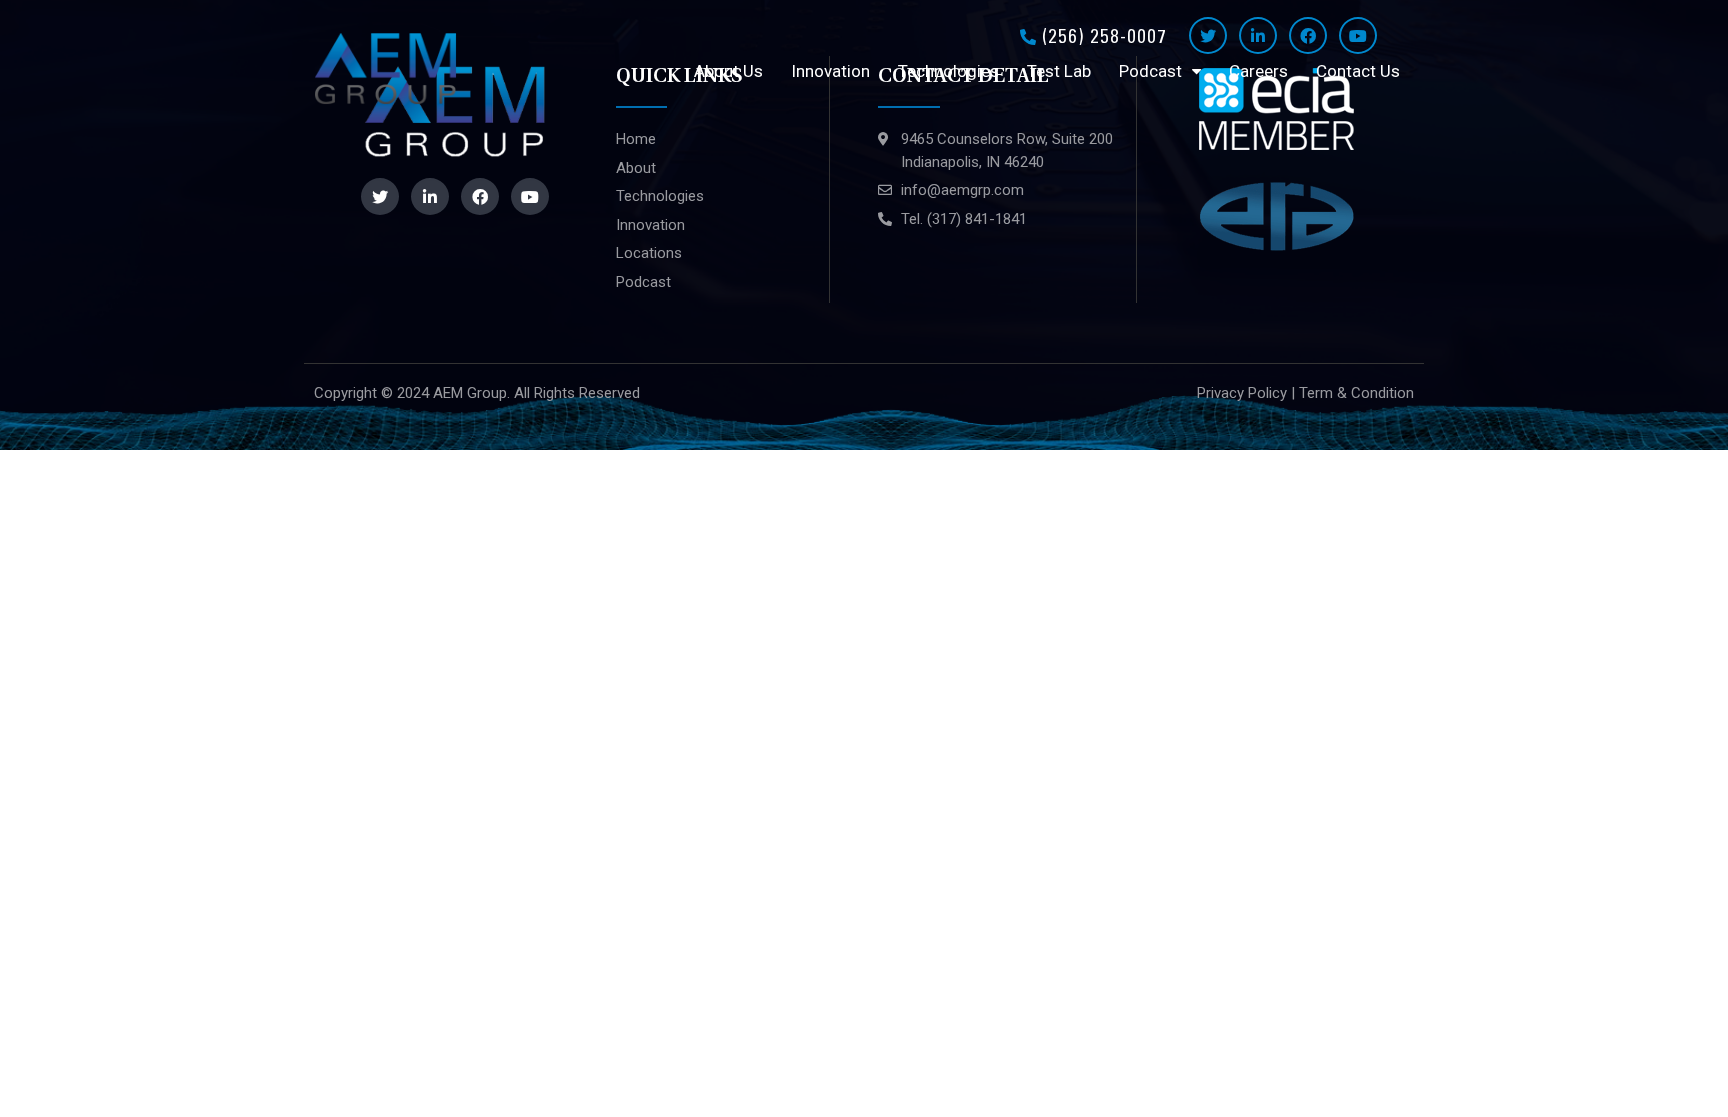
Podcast (1150, 71)
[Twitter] (1208, 35)
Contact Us (1358, 71)
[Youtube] (1358, 35)
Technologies (948, 71)
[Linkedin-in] (1258, 35)
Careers (1258, 71)
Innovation (830, 71)
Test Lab (1059, 71)
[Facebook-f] (1308, 35)
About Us (728, 71)
